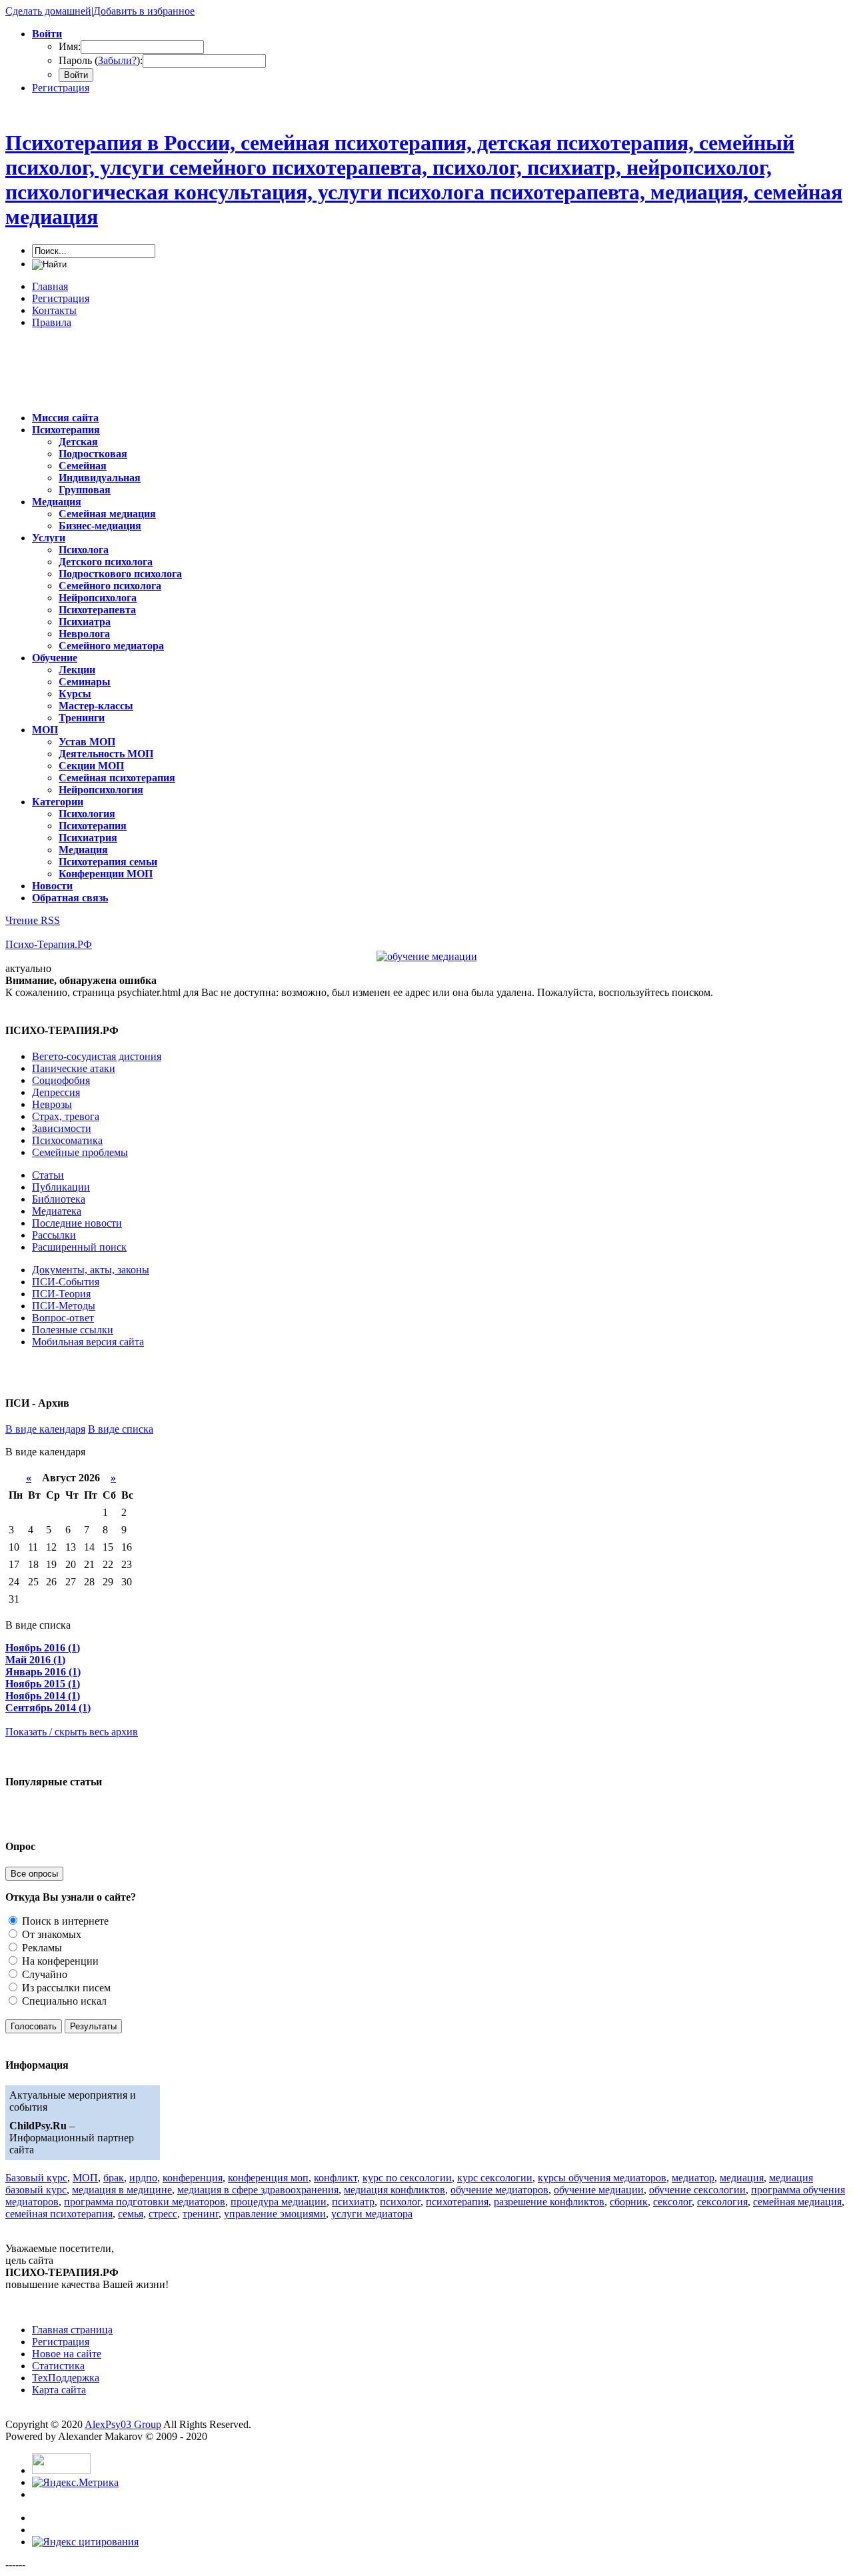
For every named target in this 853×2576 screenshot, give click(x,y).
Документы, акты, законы (91, 1270)
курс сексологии (495, 2178)
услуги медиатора (372, 2214)
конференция (193, 2178)
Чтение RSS (33, 920)
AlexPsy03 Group (123, 2424)
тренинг (201, 2214)
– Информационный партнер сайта (72, 2138)
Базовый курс (36, 2178)
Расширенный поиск (79, 1247)
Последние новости (77, 1223)
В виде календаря (45, 1429)
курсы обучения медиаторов (602, 2178)
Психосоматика (67, 1140)
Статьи (48, 1175)
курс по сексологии (407, 2178)
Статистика (58, 2366)
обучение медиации (599, 2190)
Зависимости (62, 1128)
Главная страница (72, 2330)
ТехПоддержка (66, 2378)
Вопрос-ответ (63, 1318)
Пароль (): (101, 60)
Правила (52, 322)
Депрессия (56, 1092)
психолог (400, 2202)
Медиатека (57, 1211)
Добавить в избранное (144, 11)
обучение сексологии (697, 2190)
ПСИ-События (66, 1282)
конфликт (336, 2178)
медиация (742, 2178)
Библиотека (59, 1199)
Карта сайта (59, 2390)
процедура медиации (279, 2202)
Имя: (70, 46)
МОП (85, 2178)
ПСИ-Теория (61, 1294)
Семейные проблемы (80, 1152)
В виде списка (121, 1429)
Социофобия (61, 1080)
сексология (722, 2202)
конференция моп (268, 2178)
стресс (163, 2214)
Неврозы (52, 1104)
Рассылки (54, 1235)
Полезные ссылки (73, 1330)
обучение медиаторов (499, 2190)
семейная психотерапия (59, 2214)
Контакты (54, 310)
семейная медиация (797, 2202)
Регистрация (61, 88)
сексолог (672, 2202)
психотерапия (457, 2202)
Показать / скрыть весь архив (72, 1732)
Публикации (61, 1187)
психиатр (353, 2202)
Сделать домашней (48, 11)
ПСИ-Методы (64, 1306)
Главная (50, 286)
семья (131, 2214)
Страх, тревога (66, 1116)
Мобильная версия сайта (88, 1342)
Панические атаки (74, 1068)
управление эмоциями (275, 2214)
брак (114, 2178)
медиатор (693, 2178)
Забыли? (117, 60)
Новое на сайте (67, 2354)
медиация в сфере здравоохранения (258, 2190)
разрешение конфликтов (549, 2202)
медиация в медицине (122, 2190)
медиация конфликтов (395, 2190)
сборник (629, 2202)
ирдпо (143, 2178)
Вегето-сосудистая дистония (97, 1056)
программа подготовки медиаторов (145, 2202)
